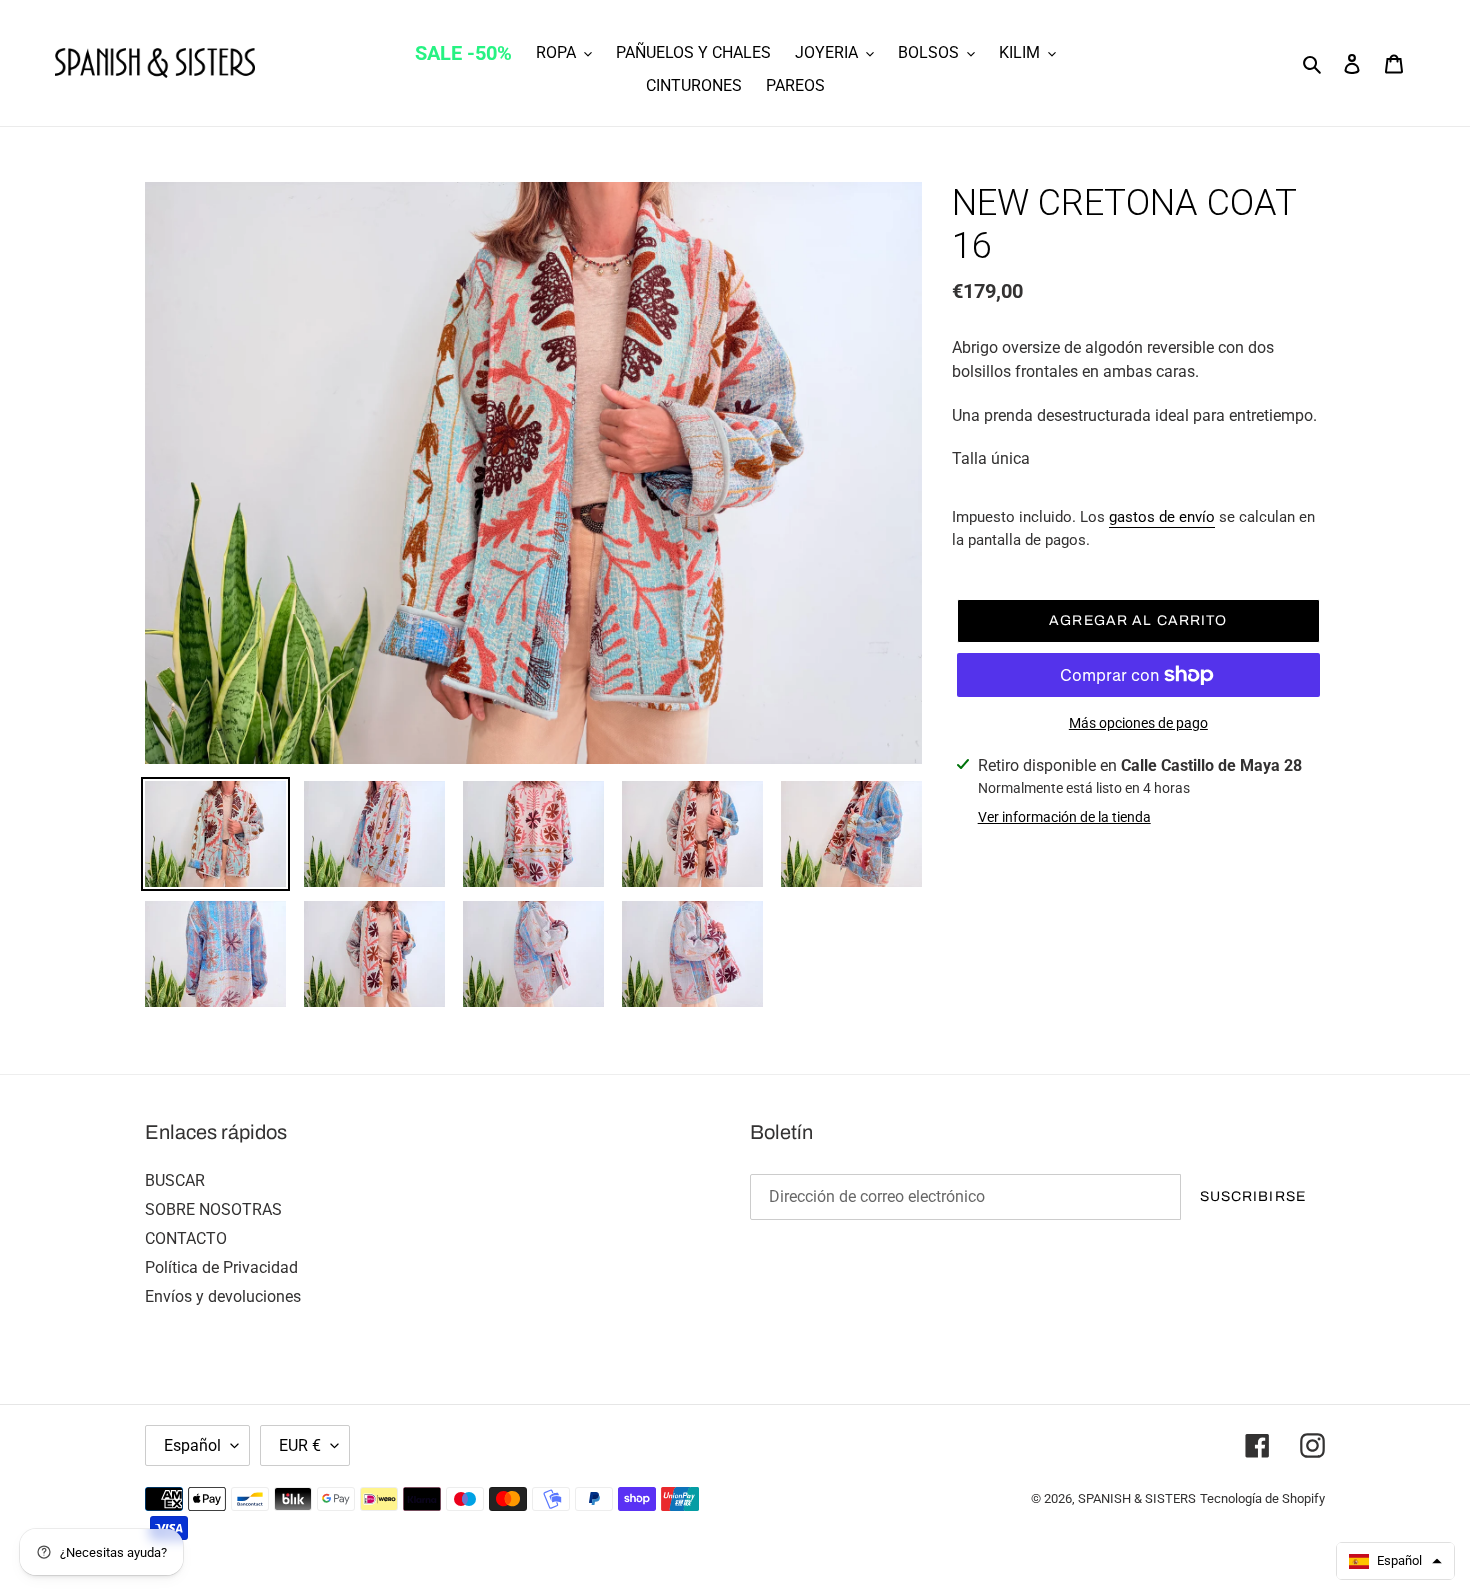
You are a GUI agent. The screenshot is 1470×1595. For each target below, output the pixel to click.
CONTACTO (186, 1238)
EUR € (300, 1445)
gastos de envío (1162, 517)
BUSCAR (175, 1180)
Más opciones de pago (1138, 723)
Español (192, 1445)
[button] (1395, 1561)
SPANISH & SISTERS (1137, 1498)
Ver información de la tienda (1064, 817)
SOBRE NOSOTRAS (213, 1209)
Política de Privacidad (221, 1267)
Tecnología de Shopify (1262, 1498)
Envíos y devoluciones (223, 1296)
